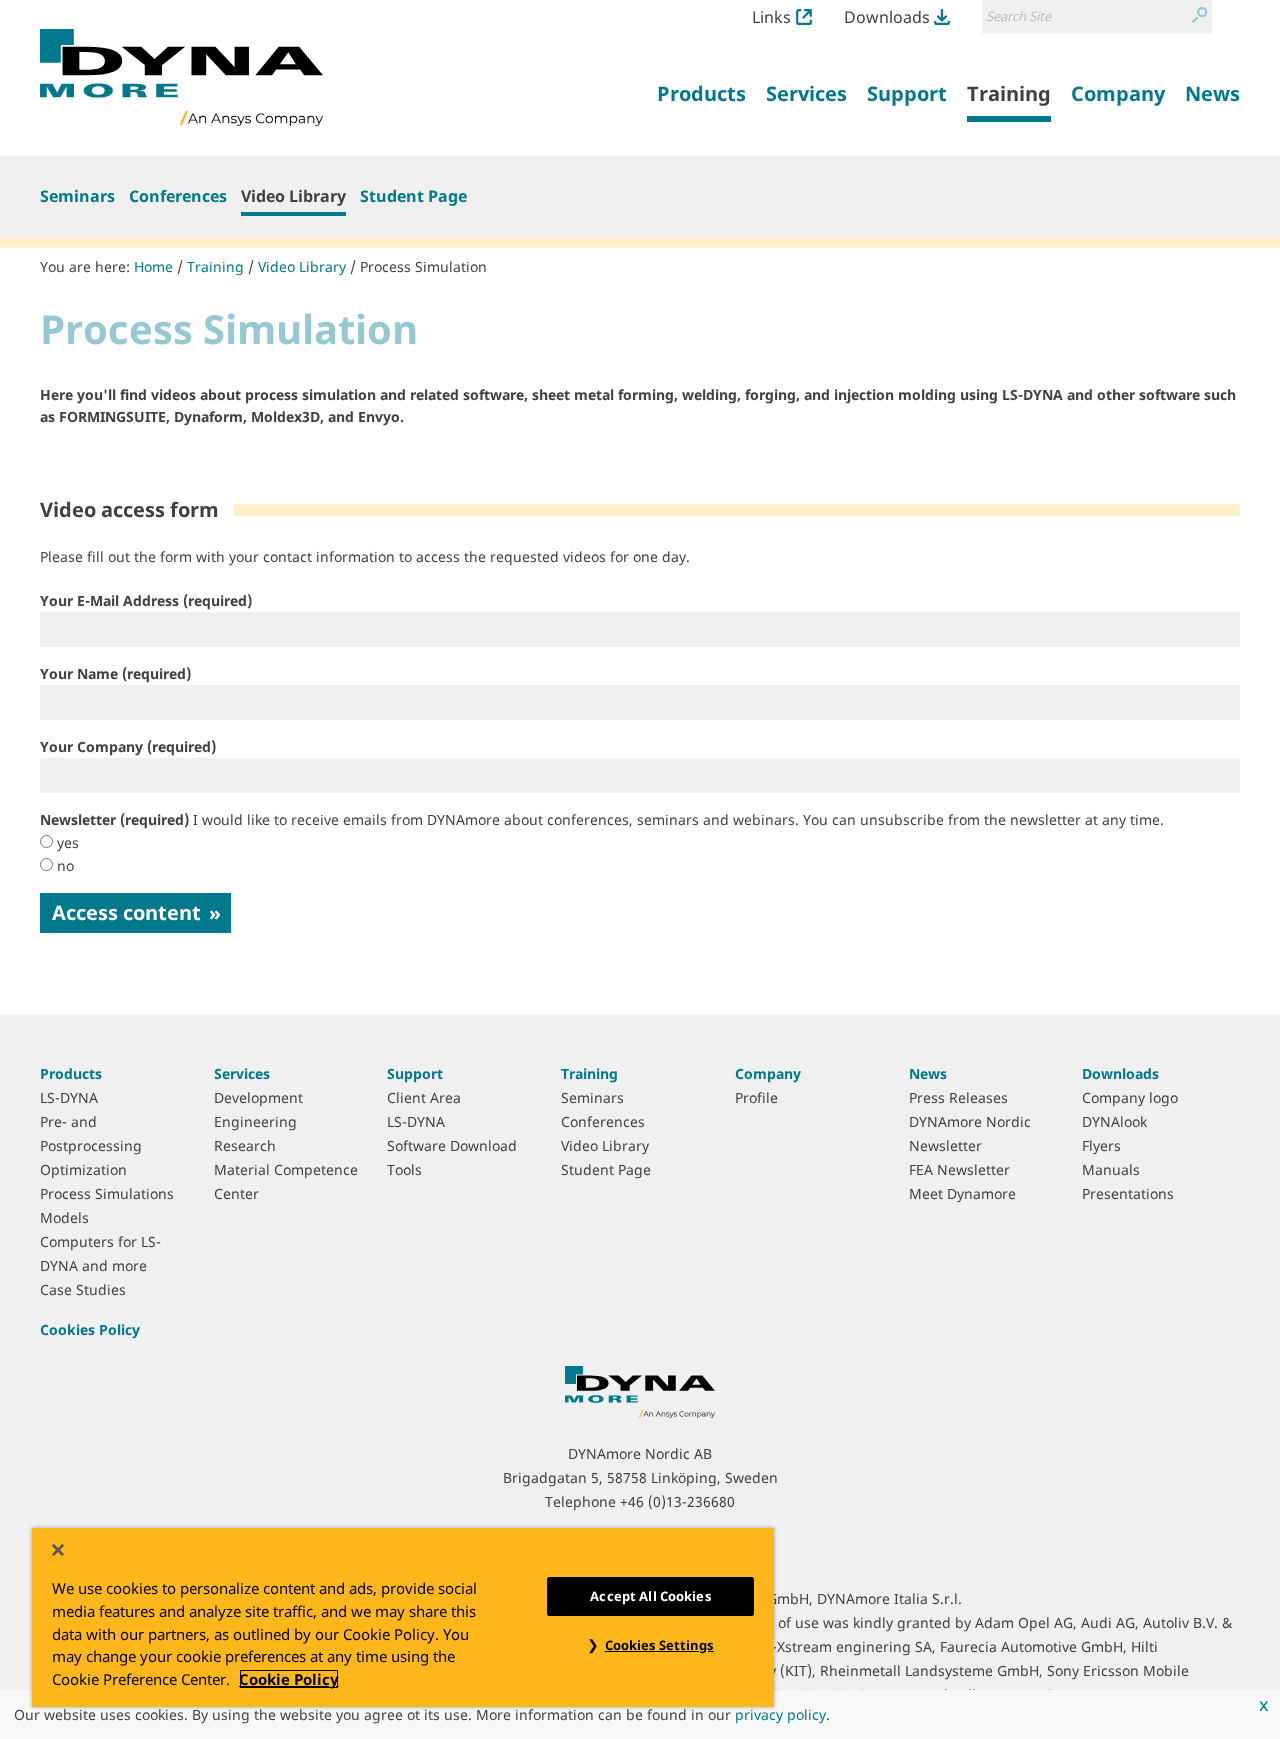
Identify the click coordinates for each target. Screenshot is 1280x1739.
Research (245, 1145)
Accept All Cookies (650, 1596)
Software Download (452, 1145)
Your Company (128, 746)
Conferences (178, 196)
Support (415, 1073)
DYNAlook (1114, 1121)
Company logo (1130, 1097)
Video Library (293, 196)
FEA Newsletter (959, 1169)
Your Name (115, 673)
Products (71, 1073)
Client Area (424, 1097)
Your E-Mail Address (146, 600)
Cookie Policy (289, 1679)
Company (768, 1073)
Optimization (83, 1169)
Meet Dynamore (962, 1193)
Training (215, 266)
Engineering (255, 1121)
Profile (756, 1097)
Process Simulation (423, 266)
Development (258, 1097)
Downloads (887, 17)
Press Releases (958, 1097)
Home (153, 266)
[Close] (58, 1550)
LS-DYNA (69, 1097)
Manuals (1111, 1169)
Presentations (1128, 1193)
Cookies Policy (90, 1329)
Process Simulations (107, 1193)
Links (771, 17)
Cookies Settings (659, 1645)
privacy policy (780, 1714)
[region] (403, 1617)
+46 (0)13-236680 (677, 1501)
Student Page (413, 196)
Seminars (77, 196)
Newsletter (602, 819)
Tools (404, 1169)
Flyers (1101, 1145)
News (928, 1073)
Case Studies (83, 1289)
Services (242, 1073)
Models (64, 1217)
